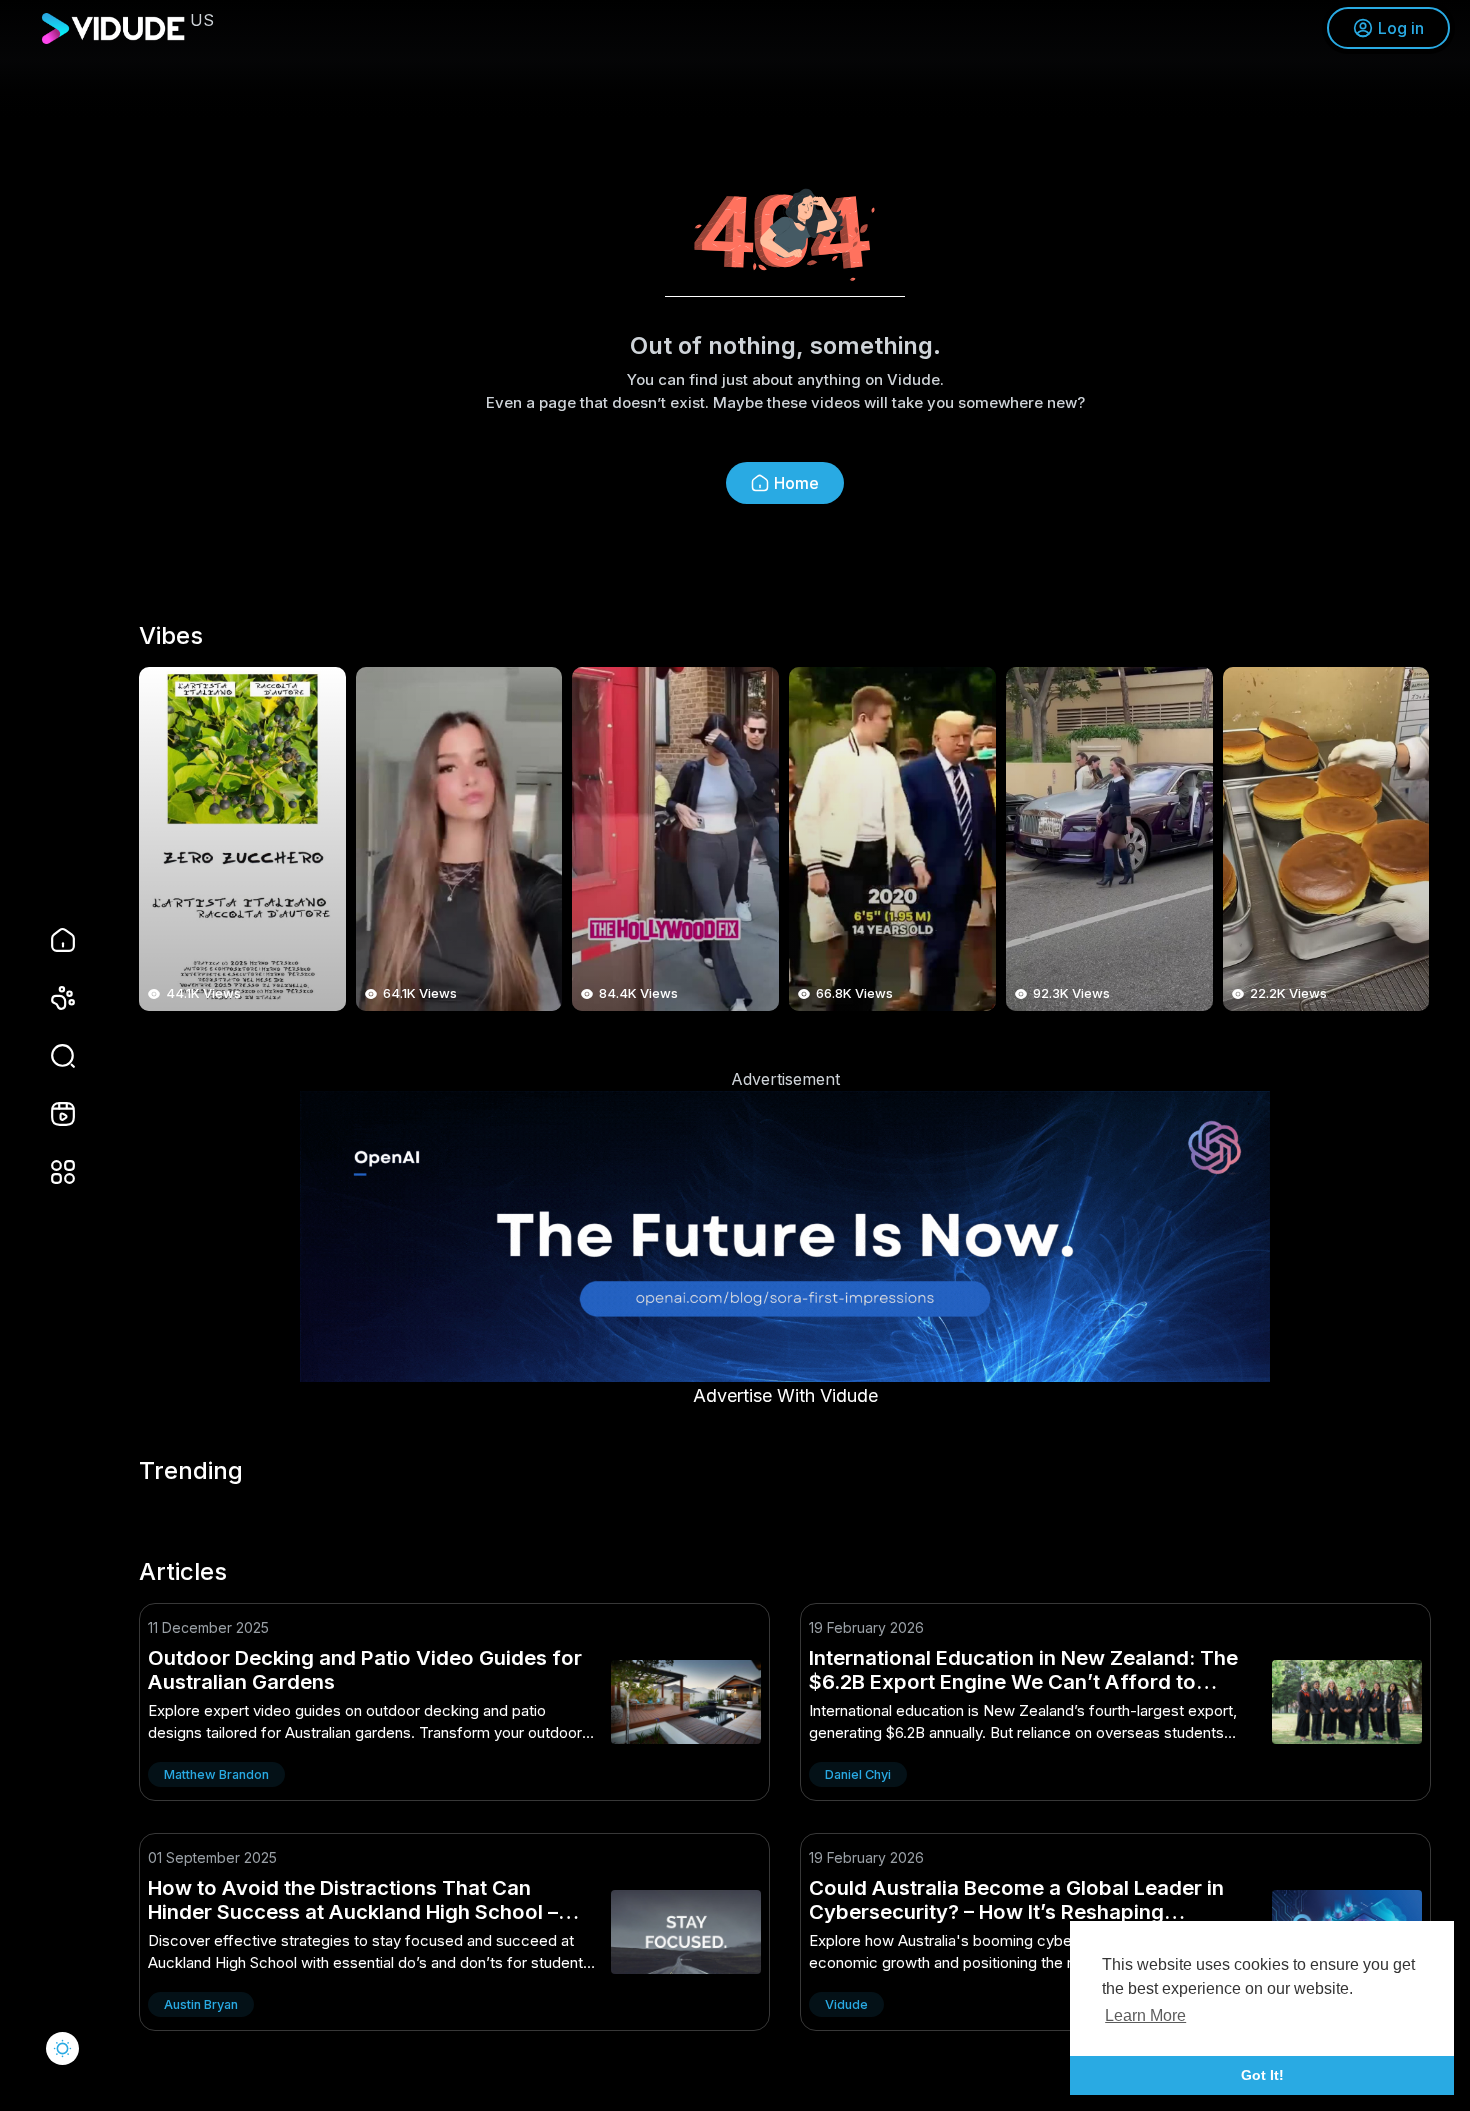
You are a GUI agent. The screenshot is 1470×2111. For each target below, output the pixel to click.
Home (796, 483)
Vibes (171, 636)
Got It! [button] (1262, 2075)
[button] (50, 1056)
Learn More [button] (1145, 2015)
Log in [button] (1401, 28)
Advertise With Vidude (785, 1395)
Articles (183, 1572)
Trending (191, 1471)
